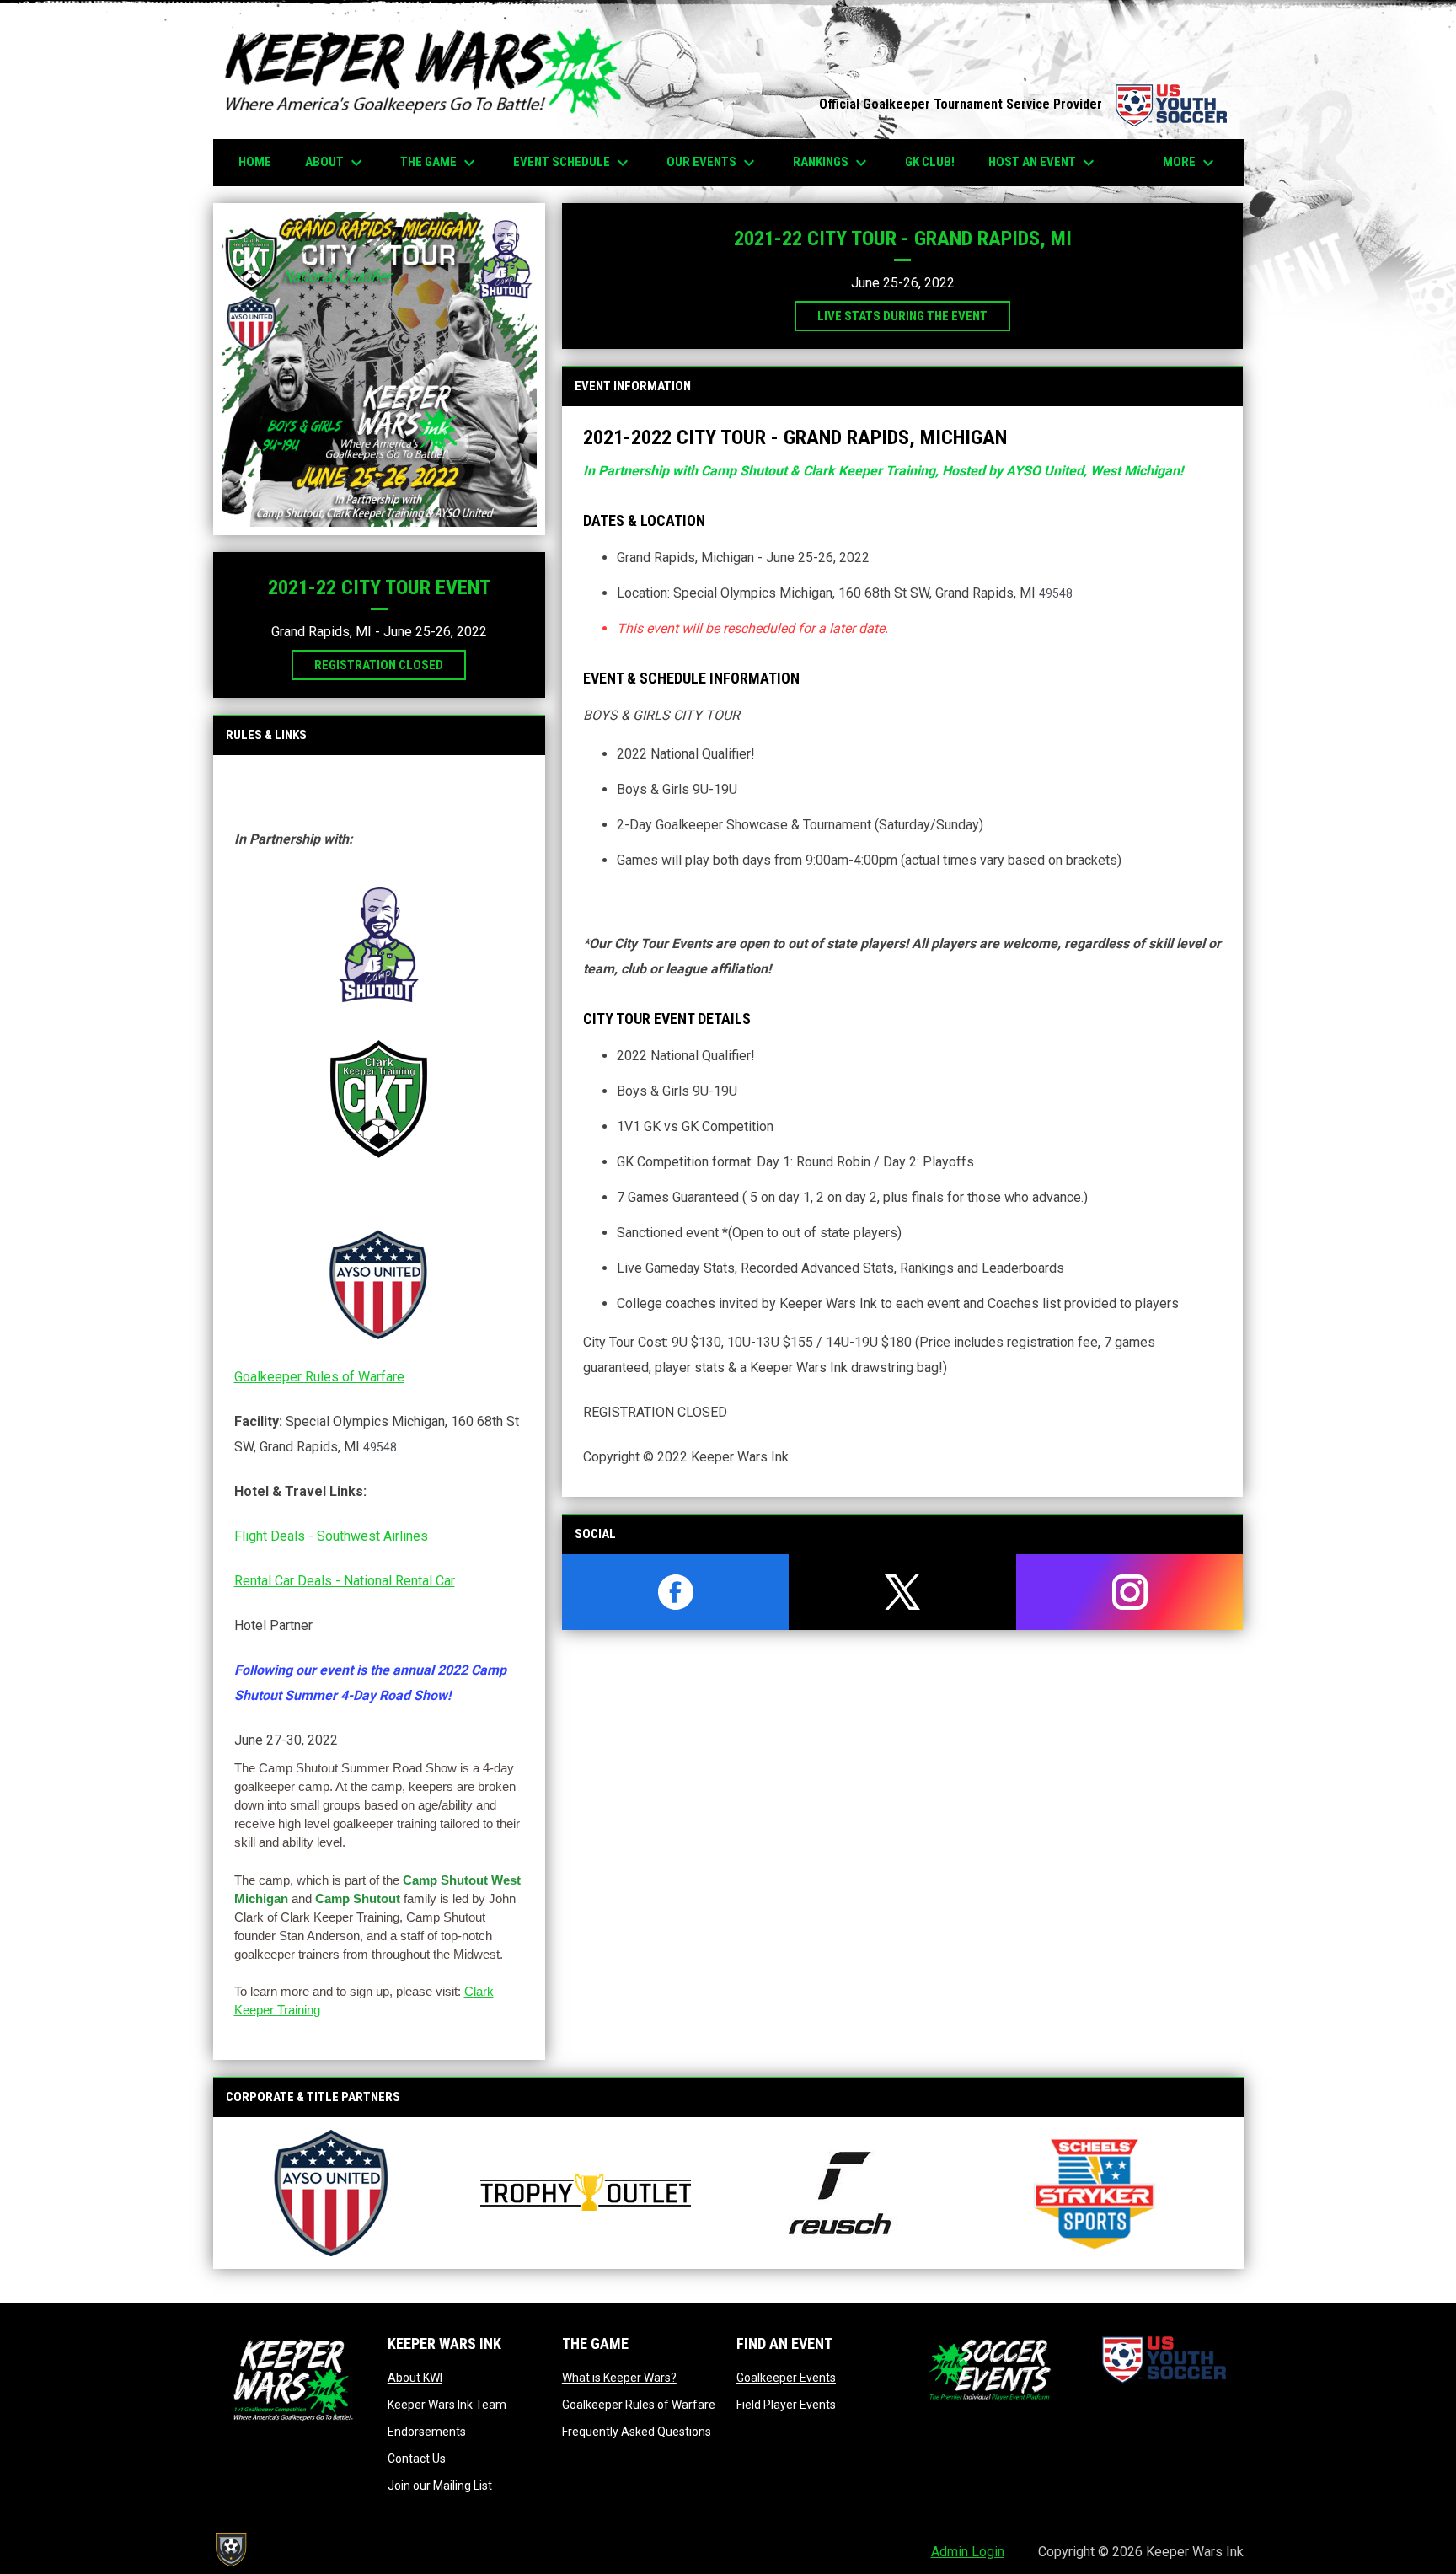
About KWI (415, 2378)
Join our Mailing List (440, 2486)
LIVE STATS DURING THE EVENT (902, 316)
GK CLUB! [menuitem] (930, 162)
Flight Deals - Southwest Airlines (331, 1536)
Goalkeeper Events (786, 2378)
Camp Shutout (358, 1898)
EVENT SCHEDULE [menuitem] (573, 163)
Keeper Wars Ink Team (447, 2405)
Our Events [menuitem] (713, 163)
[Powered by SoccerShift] (230, 2550)
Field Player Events (786, 2405)
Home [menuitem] (255, 162)
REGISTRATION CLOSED (379, 665)
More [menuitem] (1191, 163)
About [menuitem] (336, 163)
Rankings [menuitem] (832, 163)
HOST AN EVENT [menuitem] (1044, 163)
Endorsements (427, 2432)
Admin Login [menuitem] (968, 2552)
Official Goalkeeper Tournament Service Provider (1023, 104)
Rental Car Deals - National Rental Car (345, 1581)
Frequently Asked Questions (637, 2432)
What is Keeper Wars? (619, 2378)
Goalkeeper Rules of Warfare (319, 1377)
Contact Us (417, 2459)
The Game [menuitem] (440, 163)
